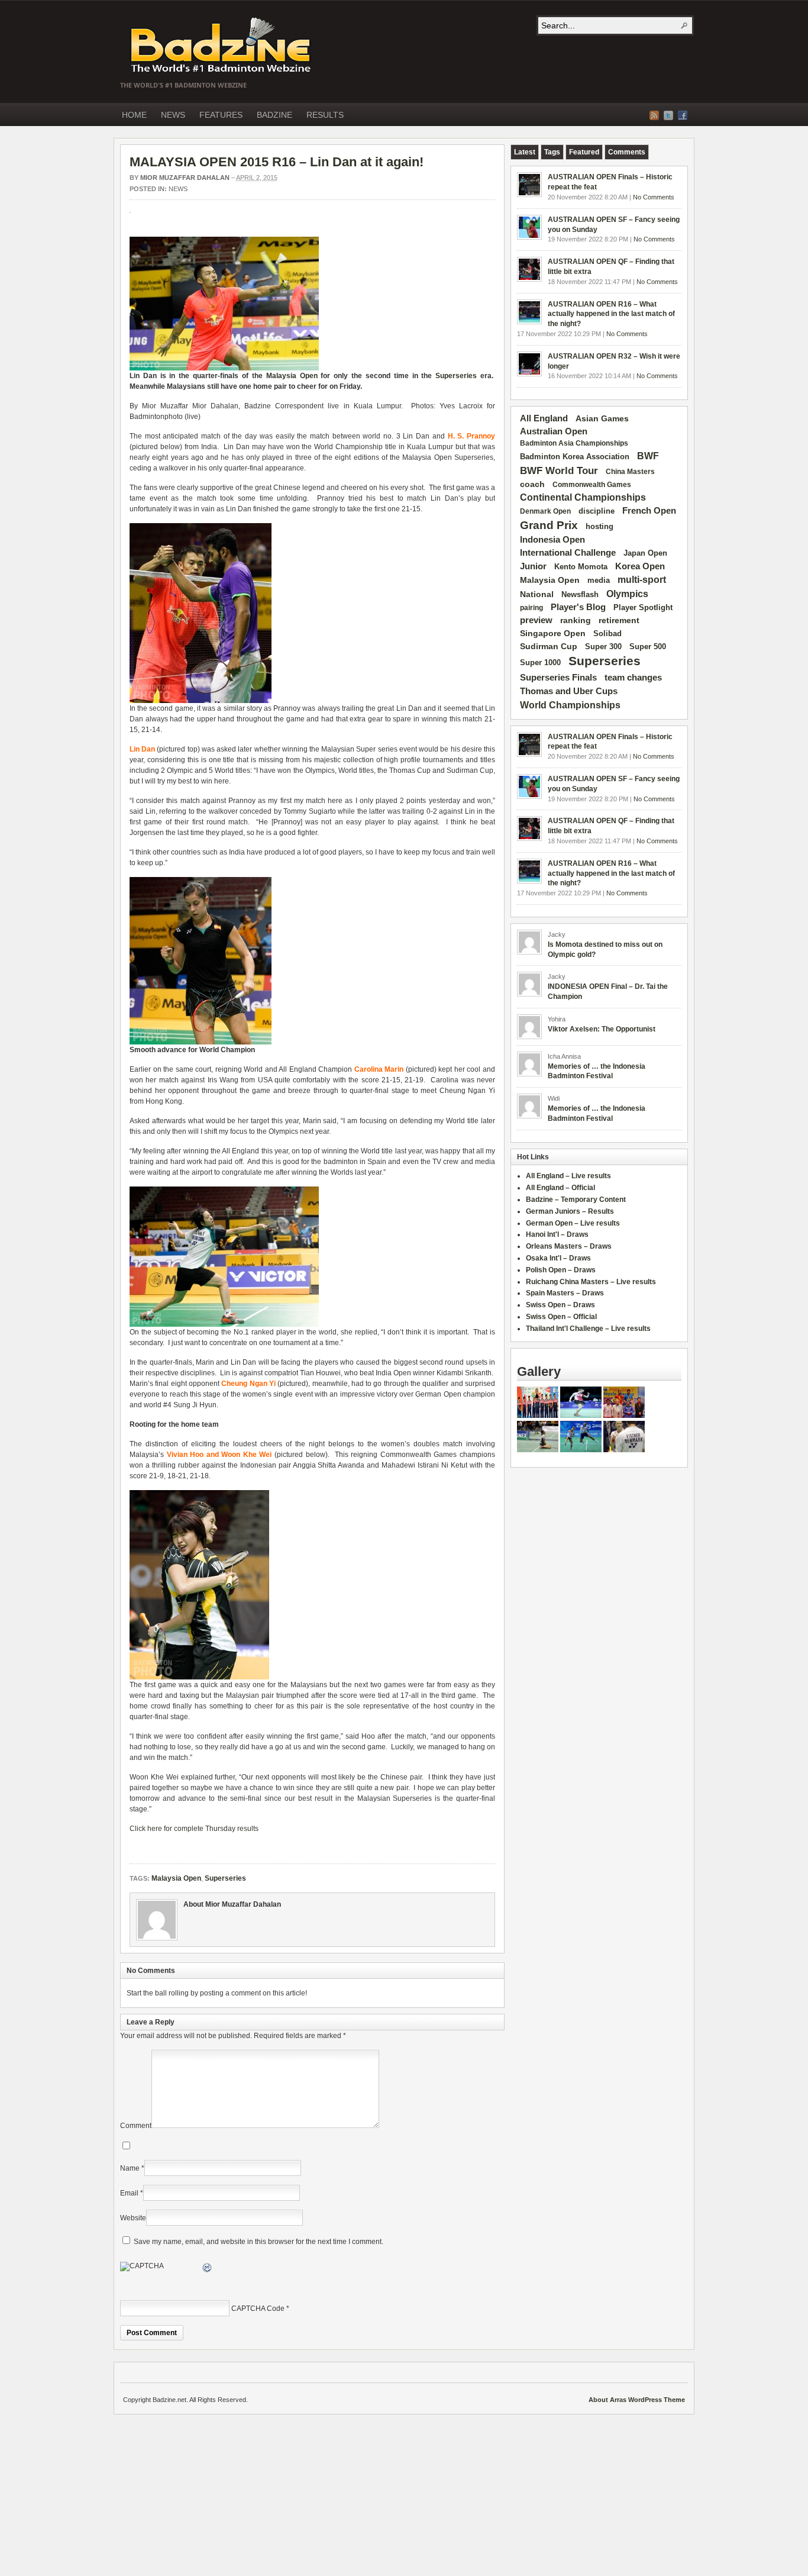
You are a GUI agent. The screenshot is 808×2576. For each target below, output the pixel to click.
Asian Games (602, 418)
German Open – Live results (573, 1223)
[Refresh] (208, 2269)
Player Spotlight (643, 607)
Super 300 (603, 647)
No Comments (654, 197)
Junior (533, 566)
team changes (633, 678)
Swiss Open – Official (561, 1317)
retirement (619, 620)
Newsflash (580, 595)
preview (536, 620)
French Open (649, 511)
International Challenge (568, 553)
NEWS (173, 115)
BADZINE (274, 115)
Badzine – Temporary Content (576, 1200)
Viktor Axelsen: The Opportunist (602, 1029)
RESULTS (325, 115)
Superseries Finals (558, 677)
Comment (136, 2126)
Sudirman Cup (549, 646)
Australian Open (554, 431)
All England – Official (560, 1188)
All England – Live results (568, 1176)
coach (532, 484)
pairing (531, 608)
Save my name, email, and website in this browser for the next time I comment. (258, 2242)
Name (130, 2168)
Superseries (456, 376)
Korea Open (640, 566)
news (178, 189)
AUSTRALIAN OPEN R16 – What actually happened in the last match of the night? (611, 314)
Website (133, 2218)
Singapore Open (553, 633)
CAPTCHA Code (258, 2309)
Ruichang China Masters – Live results (591, 1282)
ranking (576, 620)
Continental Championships (583, 497)
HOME (134, 115)
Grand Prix (549, 525)
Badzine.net (222, 46)
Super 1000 (540, 663)
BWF (648, 456)
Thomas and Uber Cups (569, 691)
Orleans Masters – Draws (569, 1246)
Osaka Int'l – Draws (558, 1258)
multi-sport (642, 580)
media (599, 580)
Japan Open (645, 553)
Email (129, 2193)
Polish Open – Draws (561, 1270)
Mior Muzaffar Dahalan (185, 178)
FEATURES (221, 115)
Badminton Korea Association (575, 457)
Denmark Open (545, 511)
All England (544, 418)
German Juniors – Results (570, 1211)
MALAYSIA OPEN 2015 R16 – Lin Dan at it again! (277, 162)
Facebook (683, 115)
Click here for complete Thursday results (194, 1829)
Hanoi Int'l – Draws (557, 1234)
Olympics (627, 594)
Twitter (668, 115)
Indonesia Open (552, 540)
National (537, 594)
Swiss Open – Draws (560, 1305)
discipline (597, 511)
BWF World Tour (559, 471)
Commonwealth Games (592, 485)
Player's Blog (578, 607)
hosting (599, 527)
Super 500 (648, 647)
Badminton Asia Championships (574, 443)
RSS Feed (654, 115)
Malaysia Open (292, 376)
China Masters (630, 472)
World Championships (570, 705)
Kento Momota (581, 567)
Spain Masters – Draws (565, 1293)
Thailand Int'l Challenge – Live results (588, 1329)
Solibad (607, 633)
